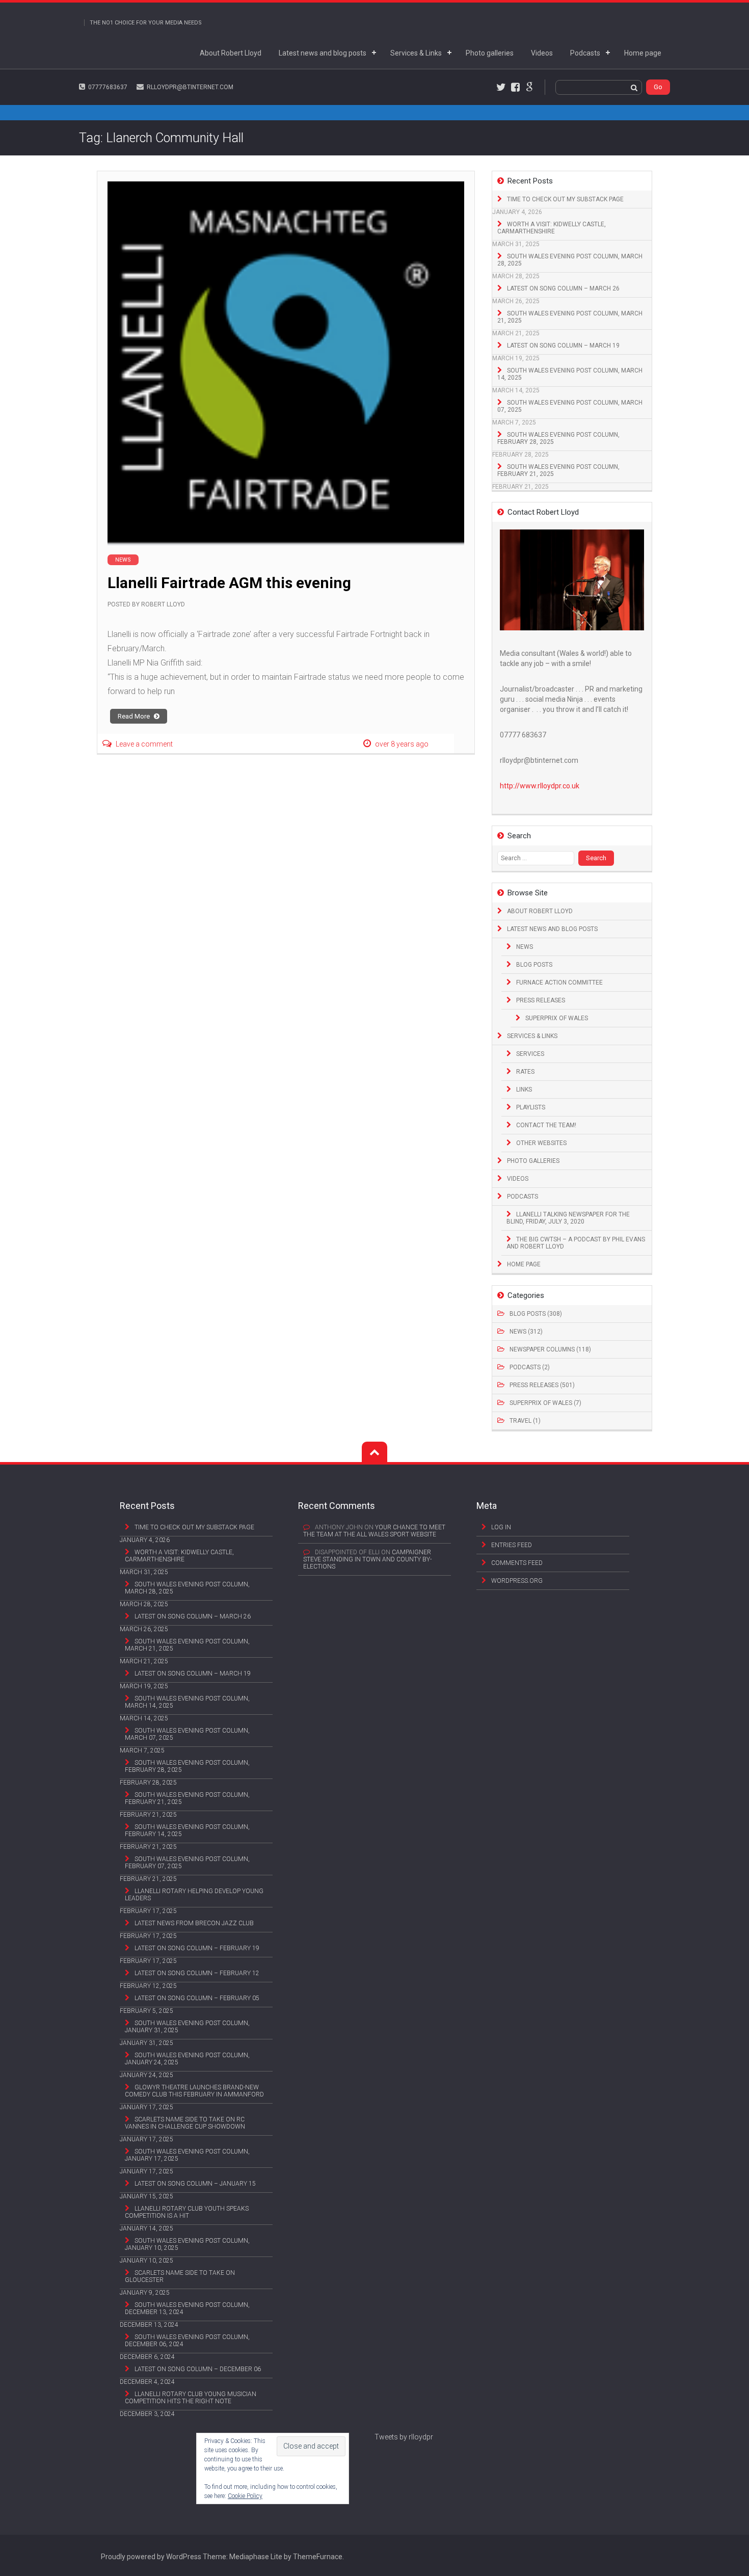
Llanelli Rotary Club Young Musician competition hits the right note (191, 2398)
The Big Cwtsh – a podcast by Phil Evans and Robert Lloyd (576, 1243)
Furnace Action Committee (559, 982)
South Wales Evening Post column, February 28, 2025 (558, 438)
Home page (643, 53)
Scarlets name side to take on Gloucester (180, 2276)
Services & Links (416, 53)
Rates (525, 1072)
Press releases (541, 1000)
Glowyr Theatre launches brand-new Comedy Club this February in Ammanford (194, 2091)
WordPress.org (517, 1581)
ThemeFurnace (318, 2557)
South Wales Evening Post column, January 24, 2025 (187, 2059)
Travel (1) (525, 1421)
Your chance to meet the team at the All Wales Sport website (374, 1531)
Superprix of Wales (557, 1018)
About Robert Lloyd (231, 53)
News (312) (526, 1332)
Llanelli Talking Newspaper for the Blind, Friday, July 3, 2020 (568, 1218)
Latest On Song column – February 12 (197, 1973)
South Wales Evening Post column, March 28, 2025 (570, 260)
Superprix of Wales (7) (545, 1403)
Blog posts (534, 965)
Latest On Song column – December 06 (198, 2369)
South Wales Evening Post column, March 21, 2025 (570, 317)
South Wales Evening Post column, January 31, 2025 (187, 2027)
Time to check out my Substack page (565, 199)
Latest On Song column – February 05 (197, 1998)
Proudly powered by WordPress (151, 2557)
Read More (135, 716)
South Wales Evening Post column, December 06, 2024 (187, 2341)
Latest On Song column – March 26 (563, 288)
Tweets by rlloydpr (404, 2437)
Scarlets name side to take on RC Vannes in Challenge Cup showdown (185, 2123)
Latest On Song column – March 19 (563, 346)
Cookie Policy (245, 2496)
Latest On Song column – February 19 (197, 1948)
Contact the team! (546, 1125)
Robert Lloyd (163, 604)
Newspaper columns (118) (550, 1349)
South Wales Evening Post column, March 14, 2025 (570, 374)
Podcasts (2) (530, 1367)
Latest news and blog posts (323, 53)
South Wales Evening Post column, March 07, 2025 (570, 406)
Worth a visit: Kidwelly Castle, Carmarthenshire (552, 228)
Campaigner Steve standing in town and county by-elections (367, 1559)
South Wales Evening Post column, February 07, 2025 (187, 1863)
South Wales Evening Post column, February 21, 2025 (558, 470)
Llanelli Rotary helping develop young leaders (194, 1895)
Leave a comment (144, 744)
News (525, 947)
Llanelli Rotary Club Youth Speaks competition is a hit (187, 2212)
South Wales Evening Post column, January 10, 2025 (187, 2244)
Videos (542, 53)
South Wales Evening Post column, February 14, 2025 (187, 1830)
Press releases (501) (542, 1385)
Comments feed (517, 1563)
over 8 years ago (402, 744)
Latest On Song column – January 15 (195, 2184)
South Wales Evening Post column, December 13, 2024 (187, 2308)
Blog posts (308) (536, 1314)
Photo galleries (490, 53)
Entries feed (512, 1545)
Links (524, 1090)
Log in (501, 1527)
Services (530, 1054)
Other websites (541, 1143)
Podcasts (585, 53)
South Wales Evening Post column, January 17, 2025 (187, 2155)
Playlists (531, 1107)
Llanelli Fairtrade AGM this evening (229, 583)
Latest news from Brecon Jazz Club (194, 1923)
